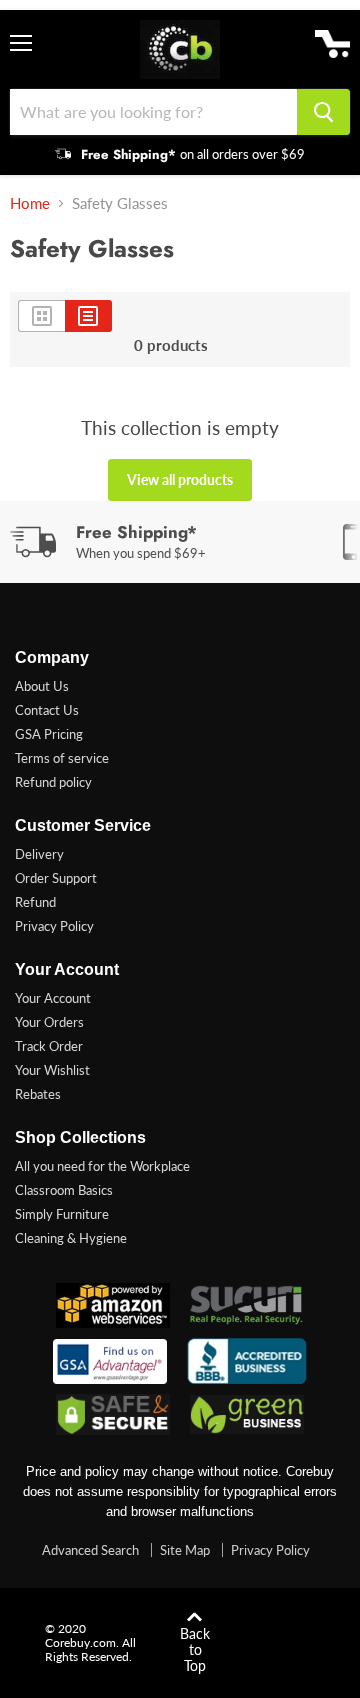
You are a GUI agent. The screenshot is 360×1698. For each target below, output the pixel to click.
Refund (35, 902)
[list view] (88, 316)
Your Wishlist (52, 1070)
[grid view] (41, 316)
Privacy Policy (54, 926)
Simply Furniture (62, 1214)
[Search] (323, 112)
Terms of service (62, 758)
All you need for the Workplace (102, 1166)
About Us (42, 686)
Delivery (39, 854)
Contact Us (47, 710)
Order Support (56, 878)
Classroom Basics (64, 1190)
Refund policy (53, 782)
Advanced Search (90, 1550)
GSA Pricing (49, 734)
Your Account (53, 998)
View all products (180, 479)
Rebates (38, 1094)
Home (30, 203)
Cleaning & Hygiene (71, 1238)
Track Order (49, 1046)
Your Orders (49, 1022)
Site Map (185, 1550)
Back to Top (195, 1649)
